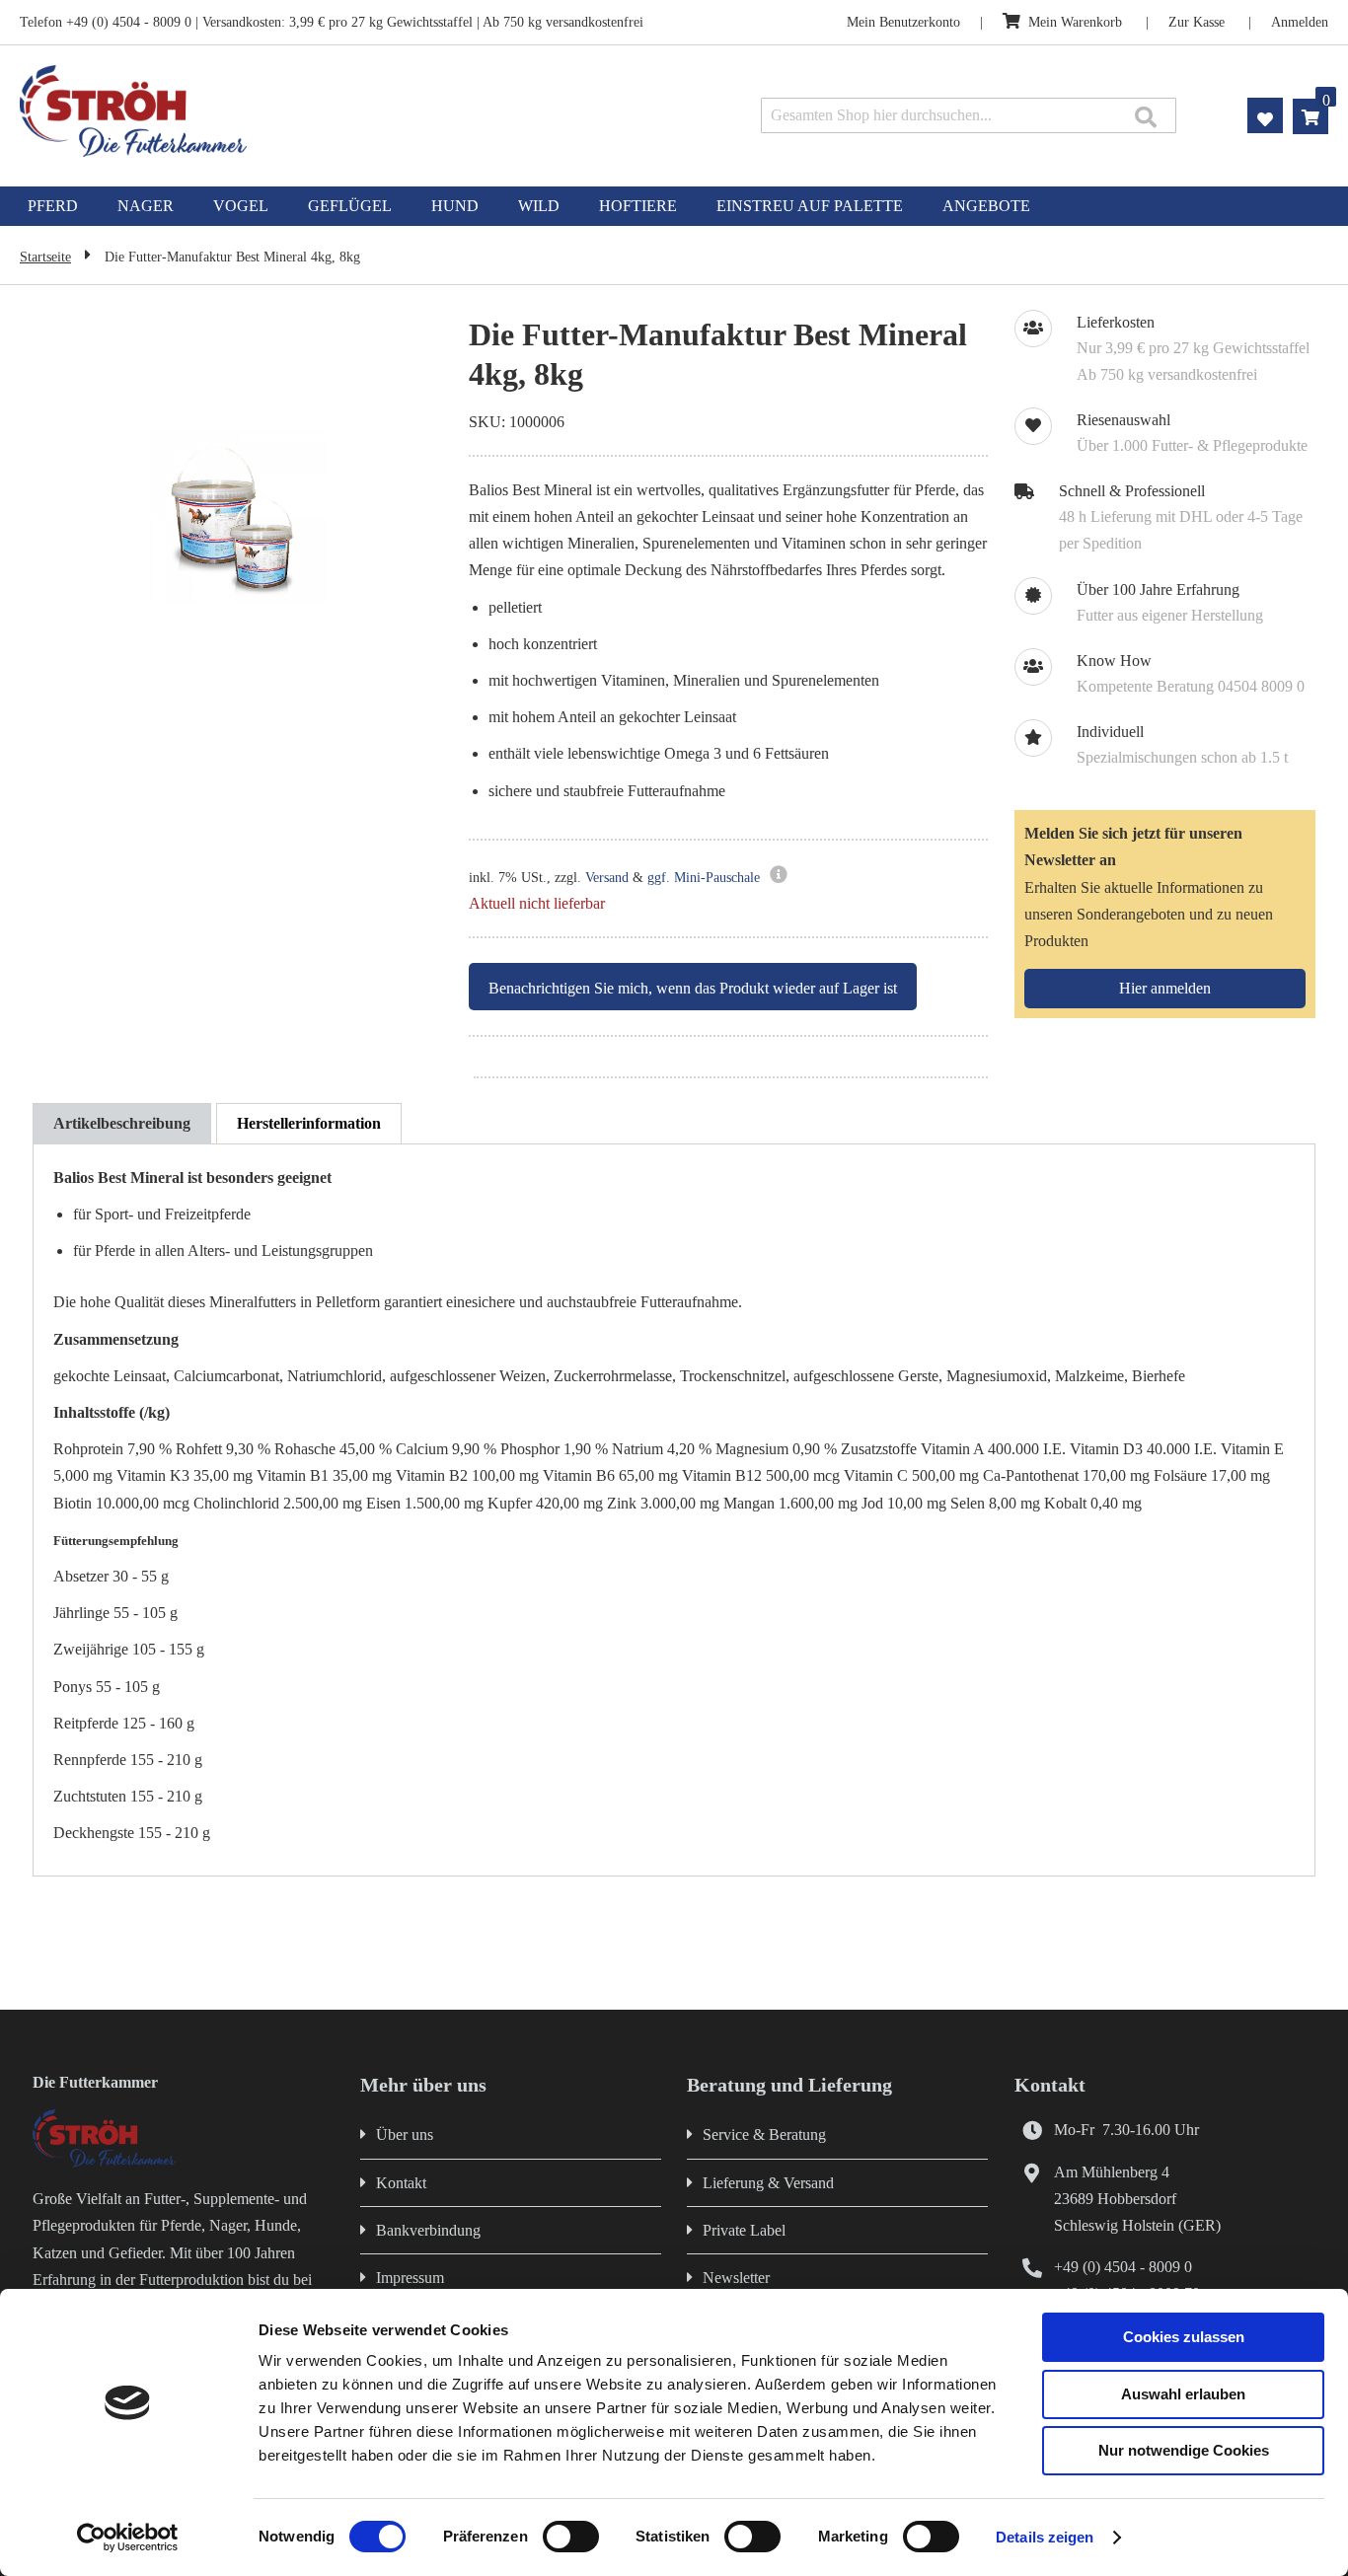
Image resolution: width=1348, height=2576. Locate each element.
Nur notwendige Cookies (1184, 2450)
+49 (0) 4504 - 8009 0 (1123, 2267)
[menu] (674, 206)
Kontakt (401, 2183)
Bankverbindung (428, 2230)
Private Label (744, 2230)
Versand (607, 878)
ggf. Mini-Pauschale (704, 878)
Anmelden (1300, 22)
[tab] (122, 1124)
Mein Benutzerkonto (903, 22)
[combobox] (969, 115)
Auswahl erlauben (1183, 2394)
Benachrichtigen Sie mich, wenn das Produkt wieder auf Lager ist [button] (693, 988)
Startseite (45, 257)
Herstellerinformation (309, 1123)
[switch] (571, 2539)
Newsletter (736, 2278)
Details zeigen (1045, 2537)
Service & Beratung (764, 2134)
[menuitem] (53, 206)
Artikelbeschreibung (122, 1123)
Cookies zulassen (1184, 2337)
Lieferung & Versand (768, 2183)
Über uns (405, 2134)
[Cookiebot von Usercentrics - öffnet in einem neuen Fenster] (128, 2538)
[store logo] (279, 111)
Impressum (410, 2278)
